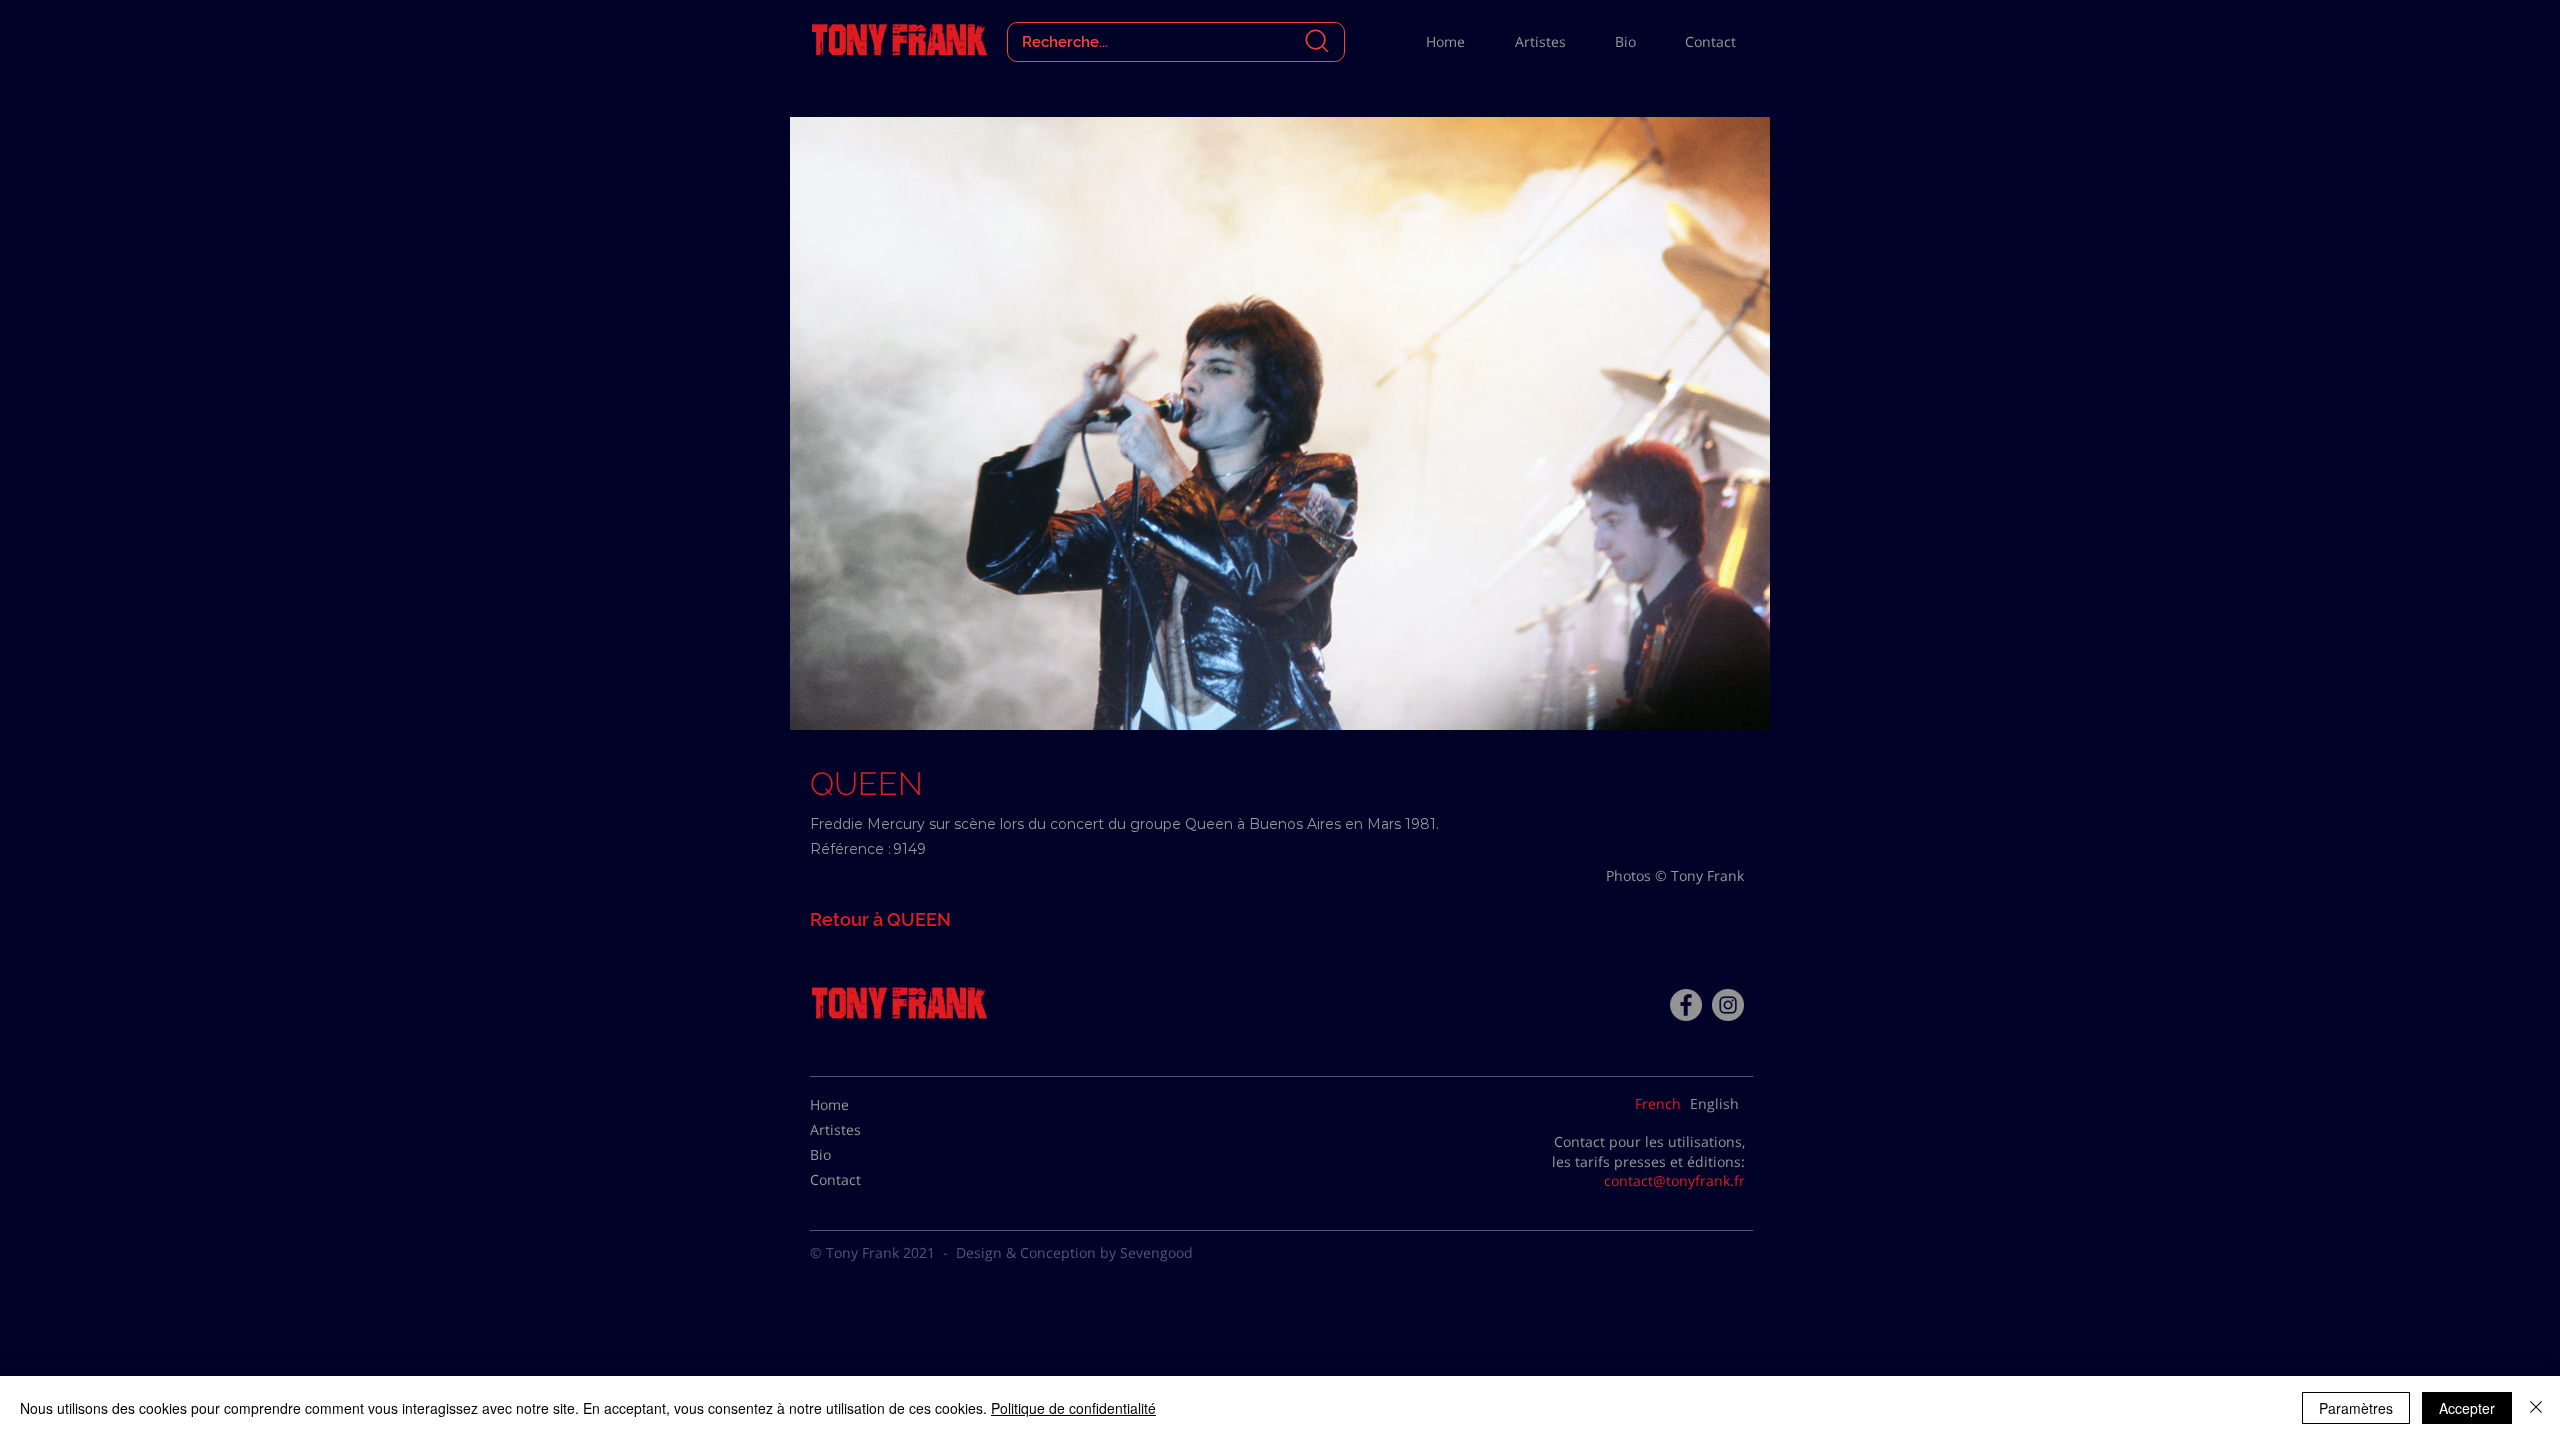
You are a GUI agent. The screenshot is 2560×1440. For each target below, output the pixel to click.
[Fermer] (2536, 1408)
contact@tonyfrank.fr (1674, 1180)
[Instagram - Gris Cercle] (1728, 1005)
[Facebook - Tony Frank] (1686, 1005)
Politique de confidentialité (1073, 1408)
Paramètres (2356, 1408)
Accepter (2467, 1408)
